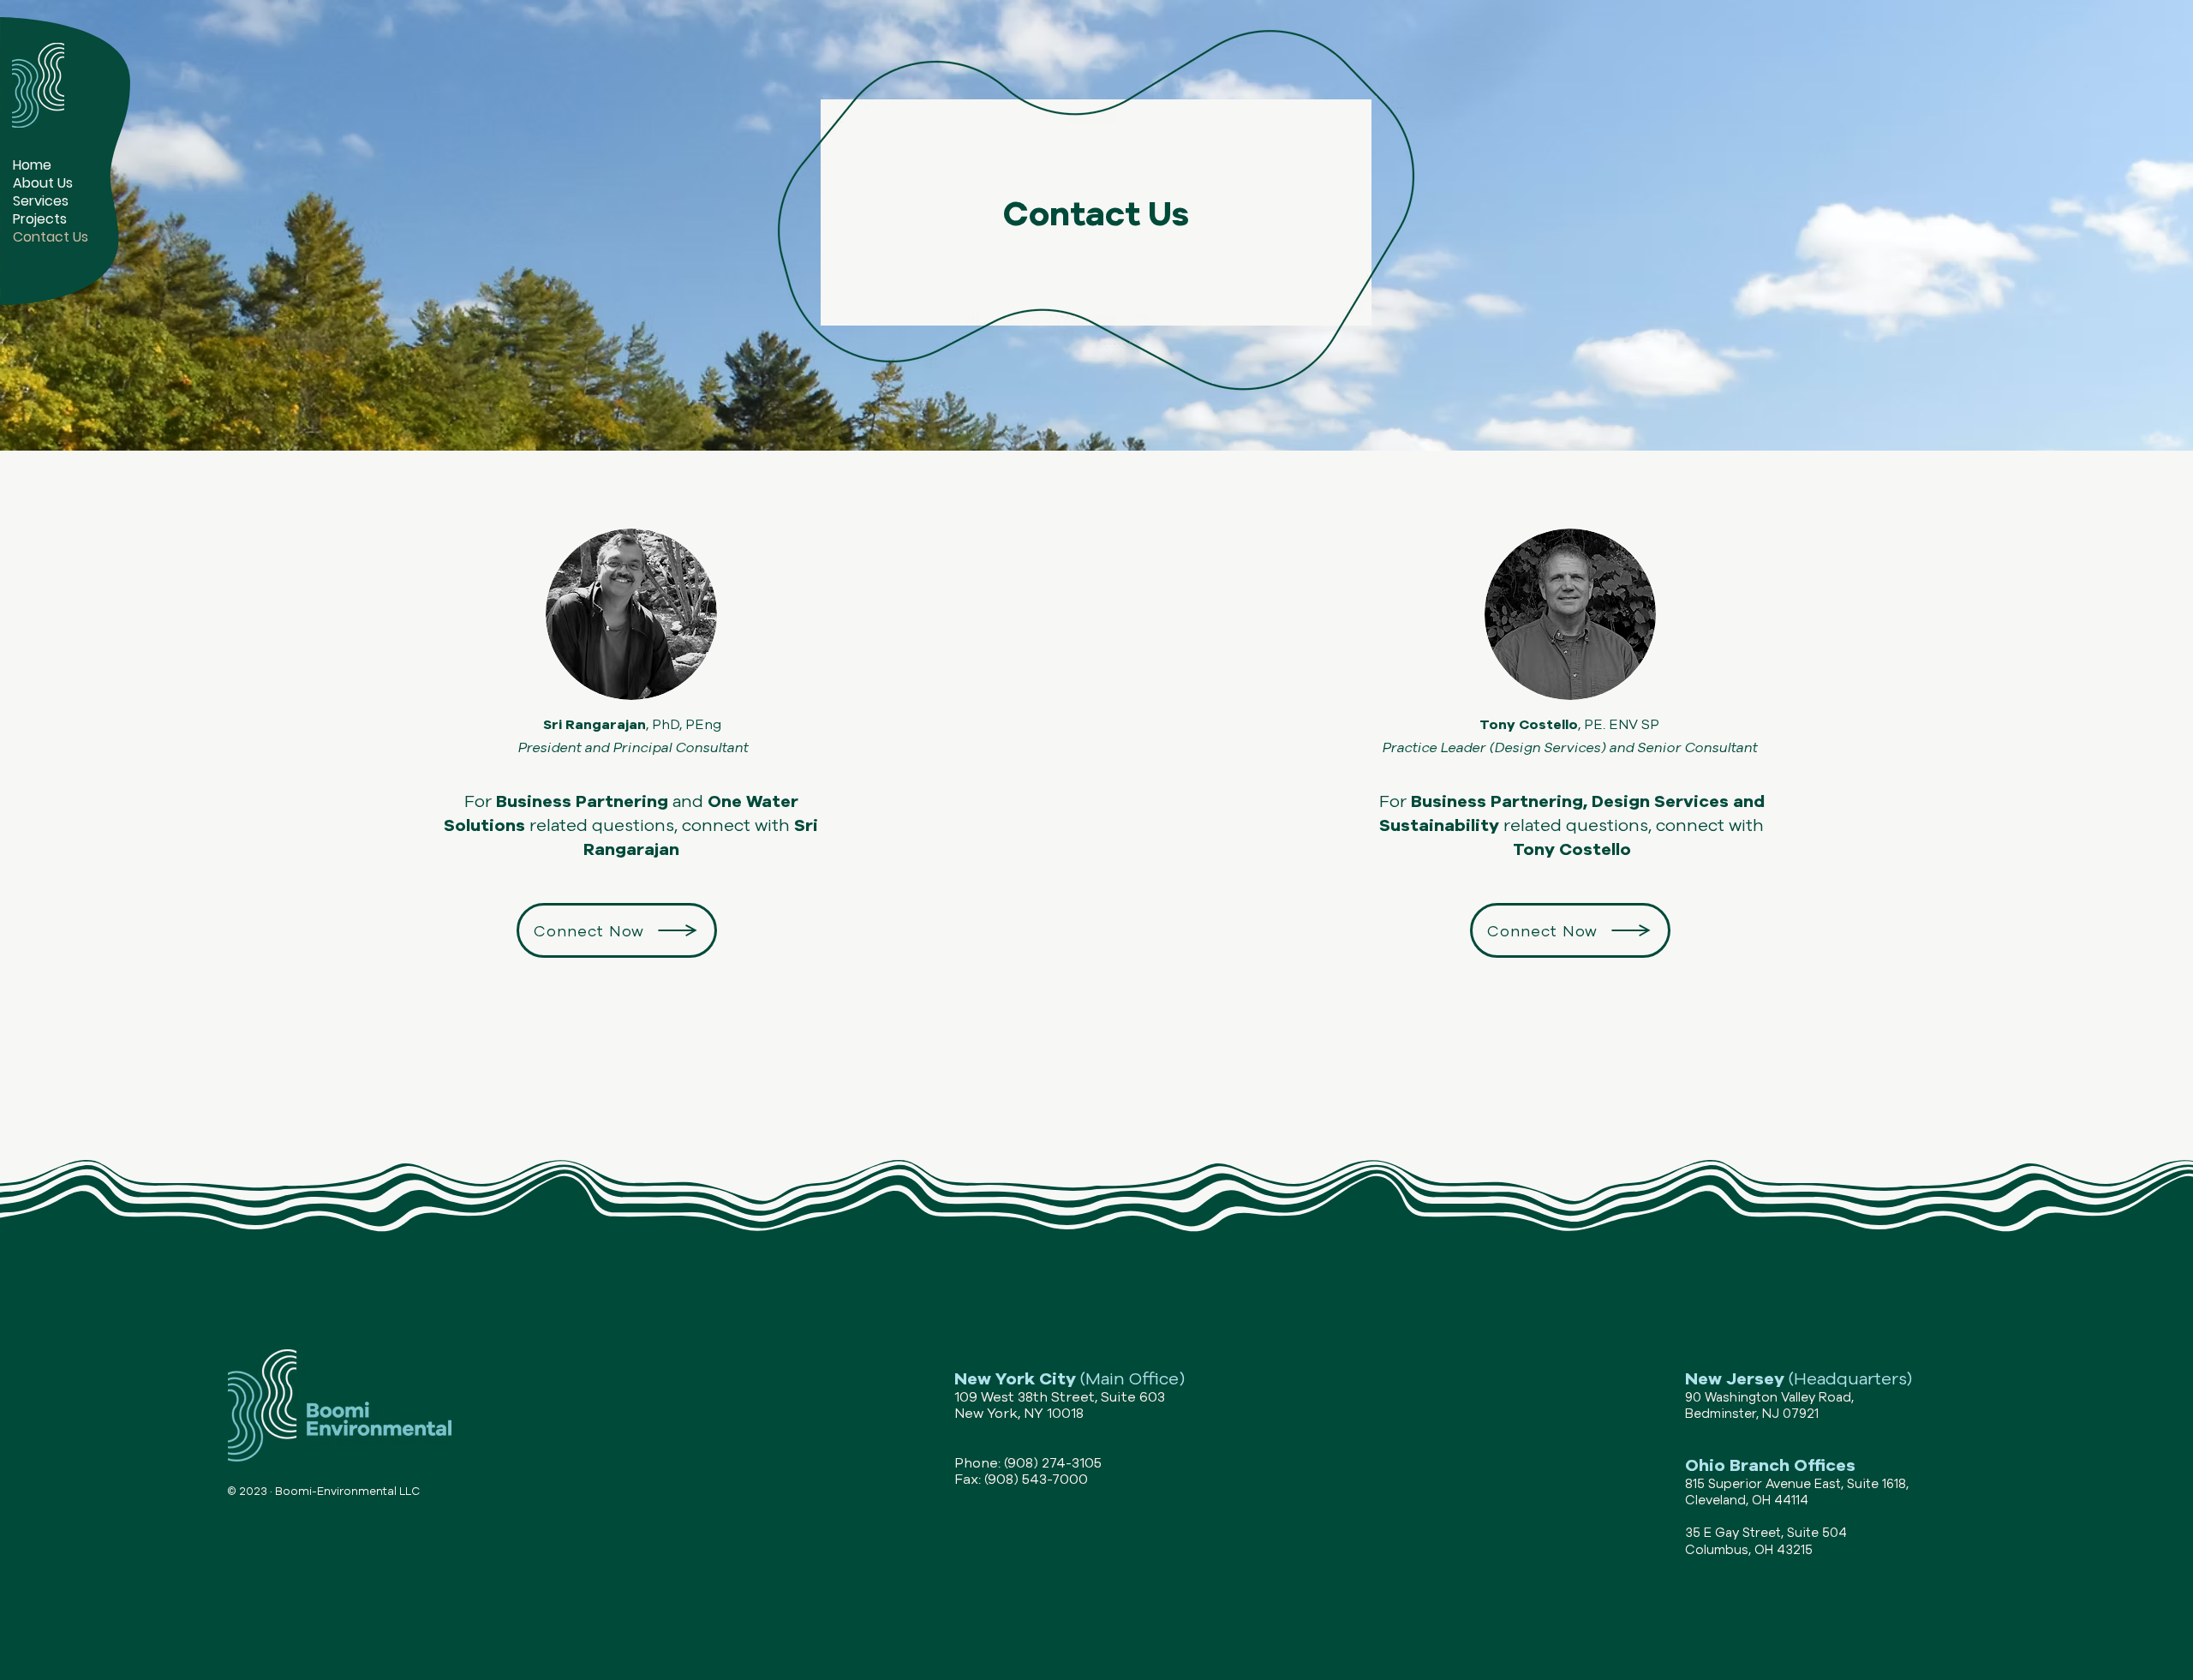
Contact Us (51, 237)
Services (41, 201)
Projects (40, 219)
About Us (43, 183)
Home (32, 165)
